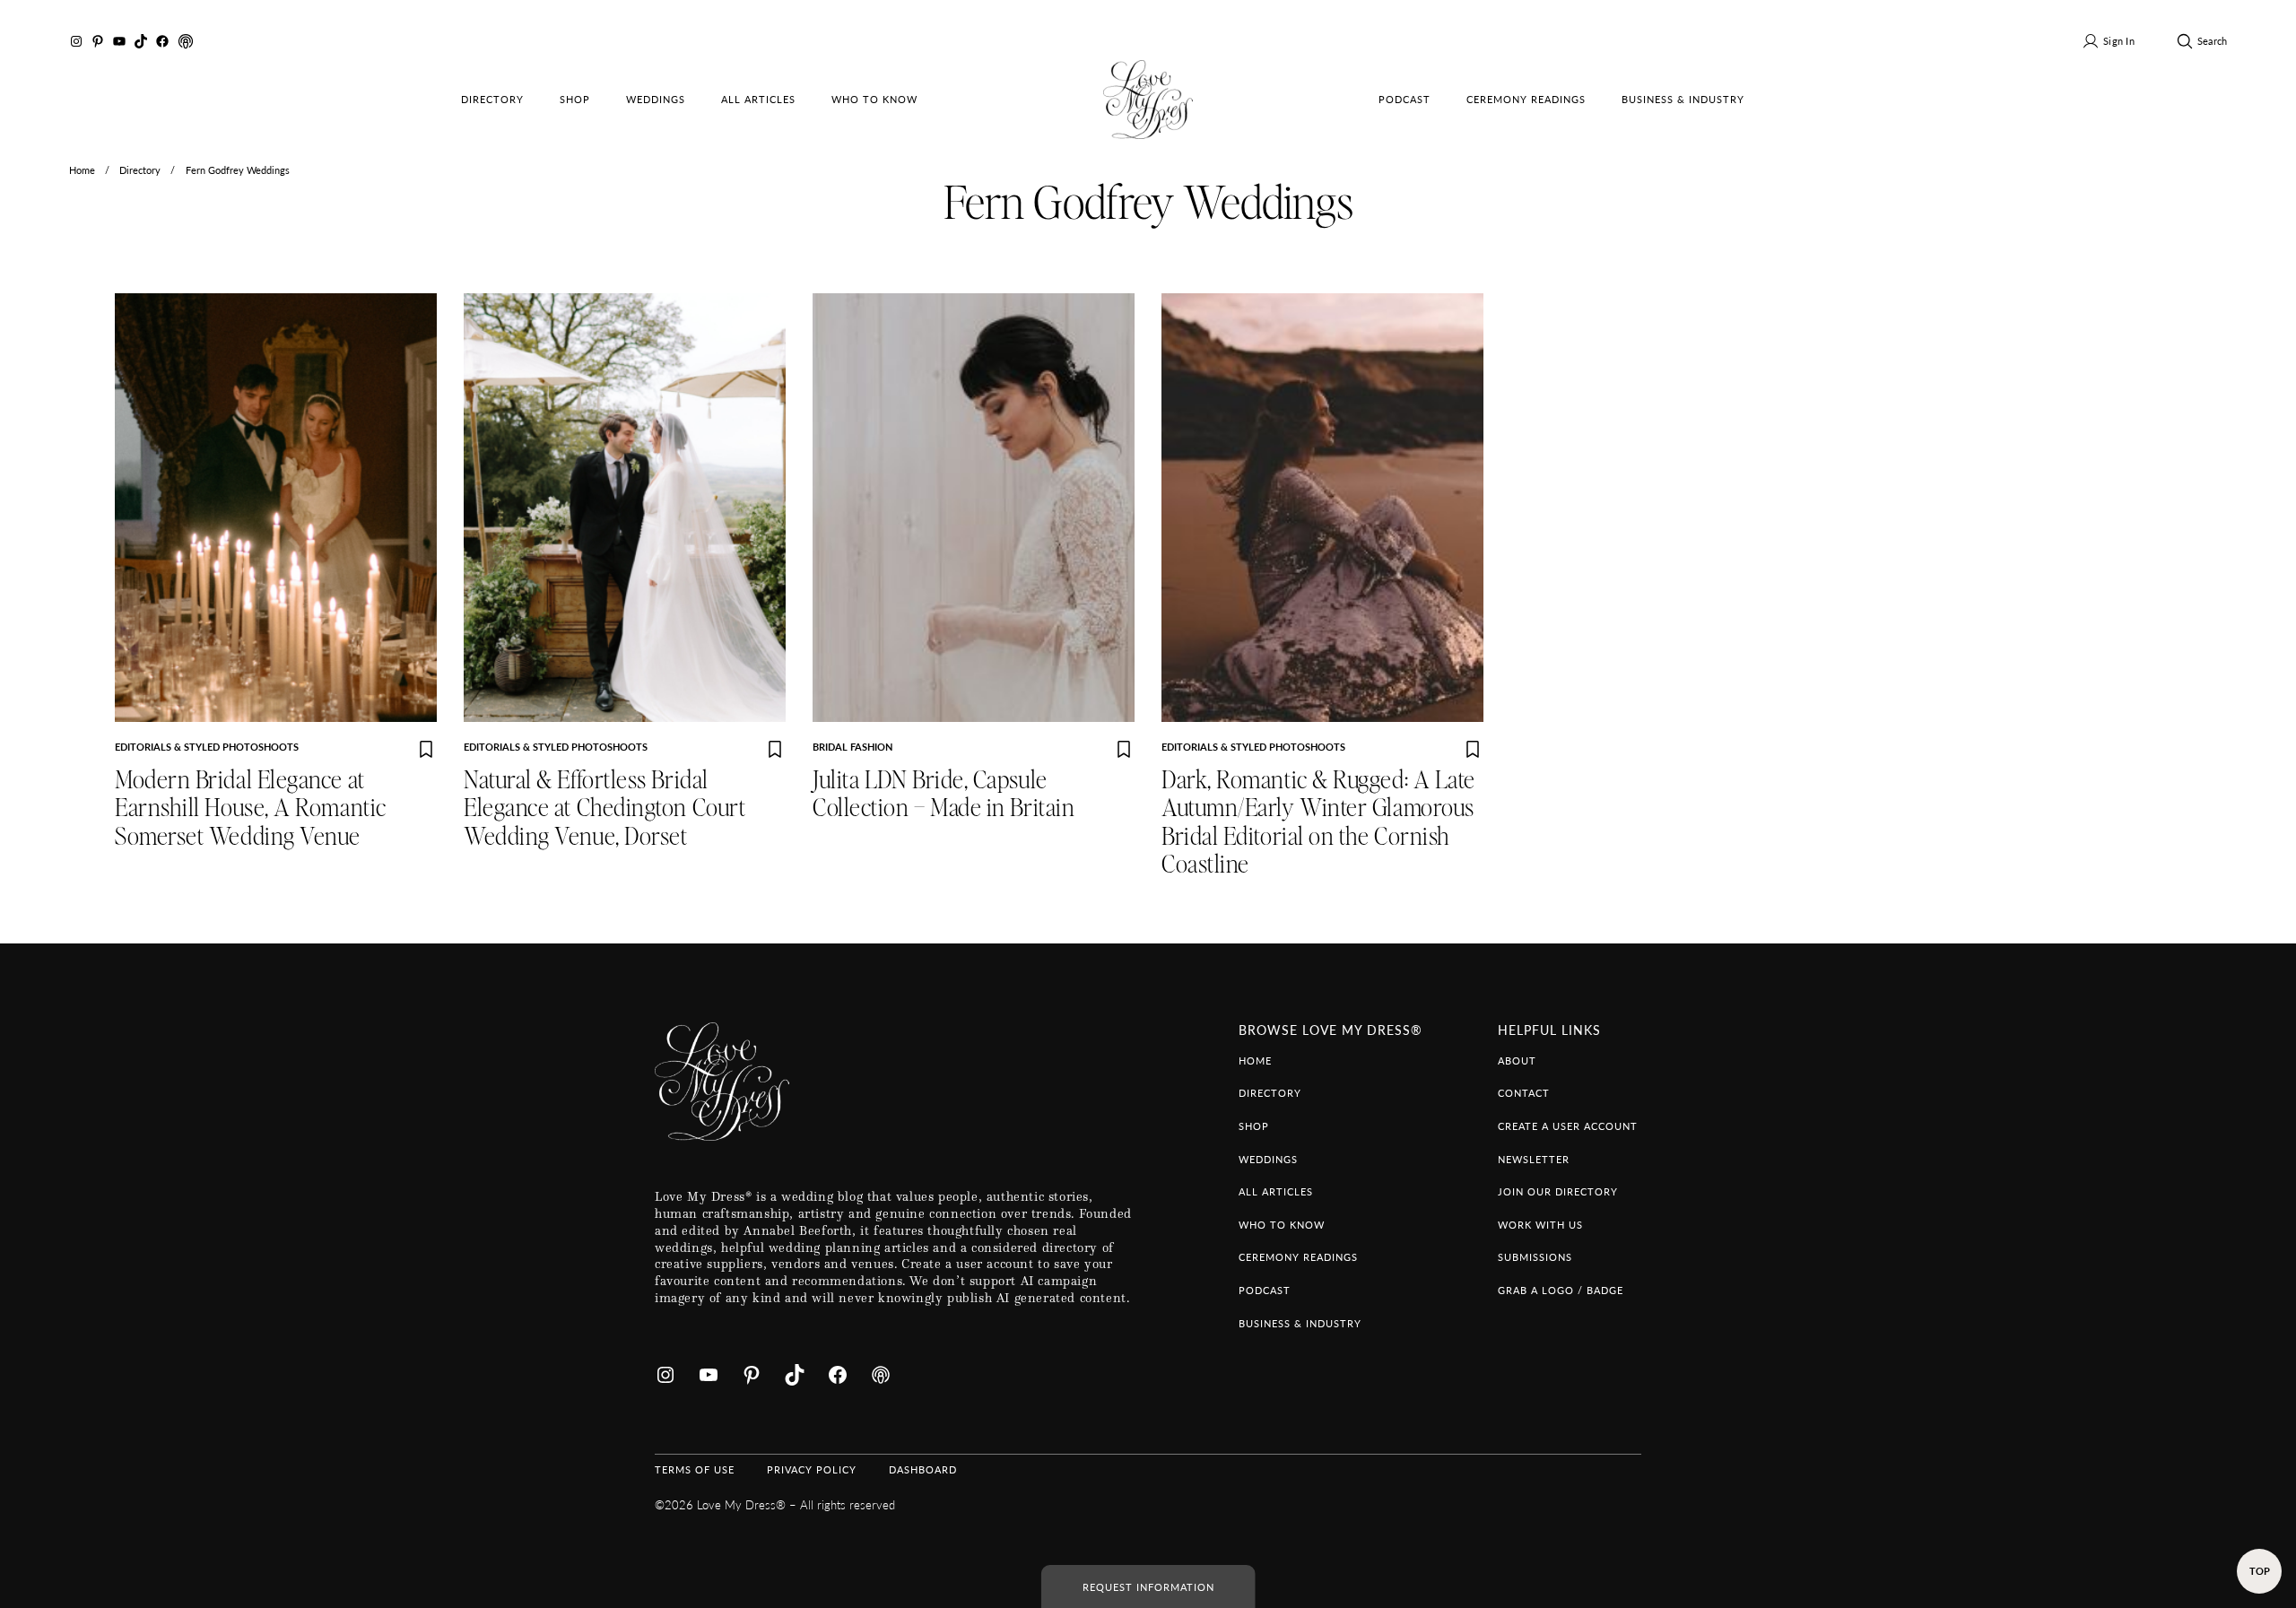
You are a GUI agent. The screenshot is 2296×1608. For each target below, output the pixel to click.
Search (2212, 40)
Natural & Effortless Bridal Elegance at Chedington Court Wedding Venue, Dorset (604, 809)
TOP (2260, 1570)
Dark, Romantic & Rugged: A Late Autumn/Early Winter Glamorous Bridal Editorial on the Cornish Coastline (1318, 823)
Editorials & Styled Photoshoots (207, 746)
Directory (140, 169)
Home (82, 169)
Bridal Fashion (852, 746)
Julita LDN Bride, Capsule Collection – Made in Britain (944, 795)
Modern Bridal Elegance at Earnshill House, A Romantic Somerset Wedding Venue (251, 809)
